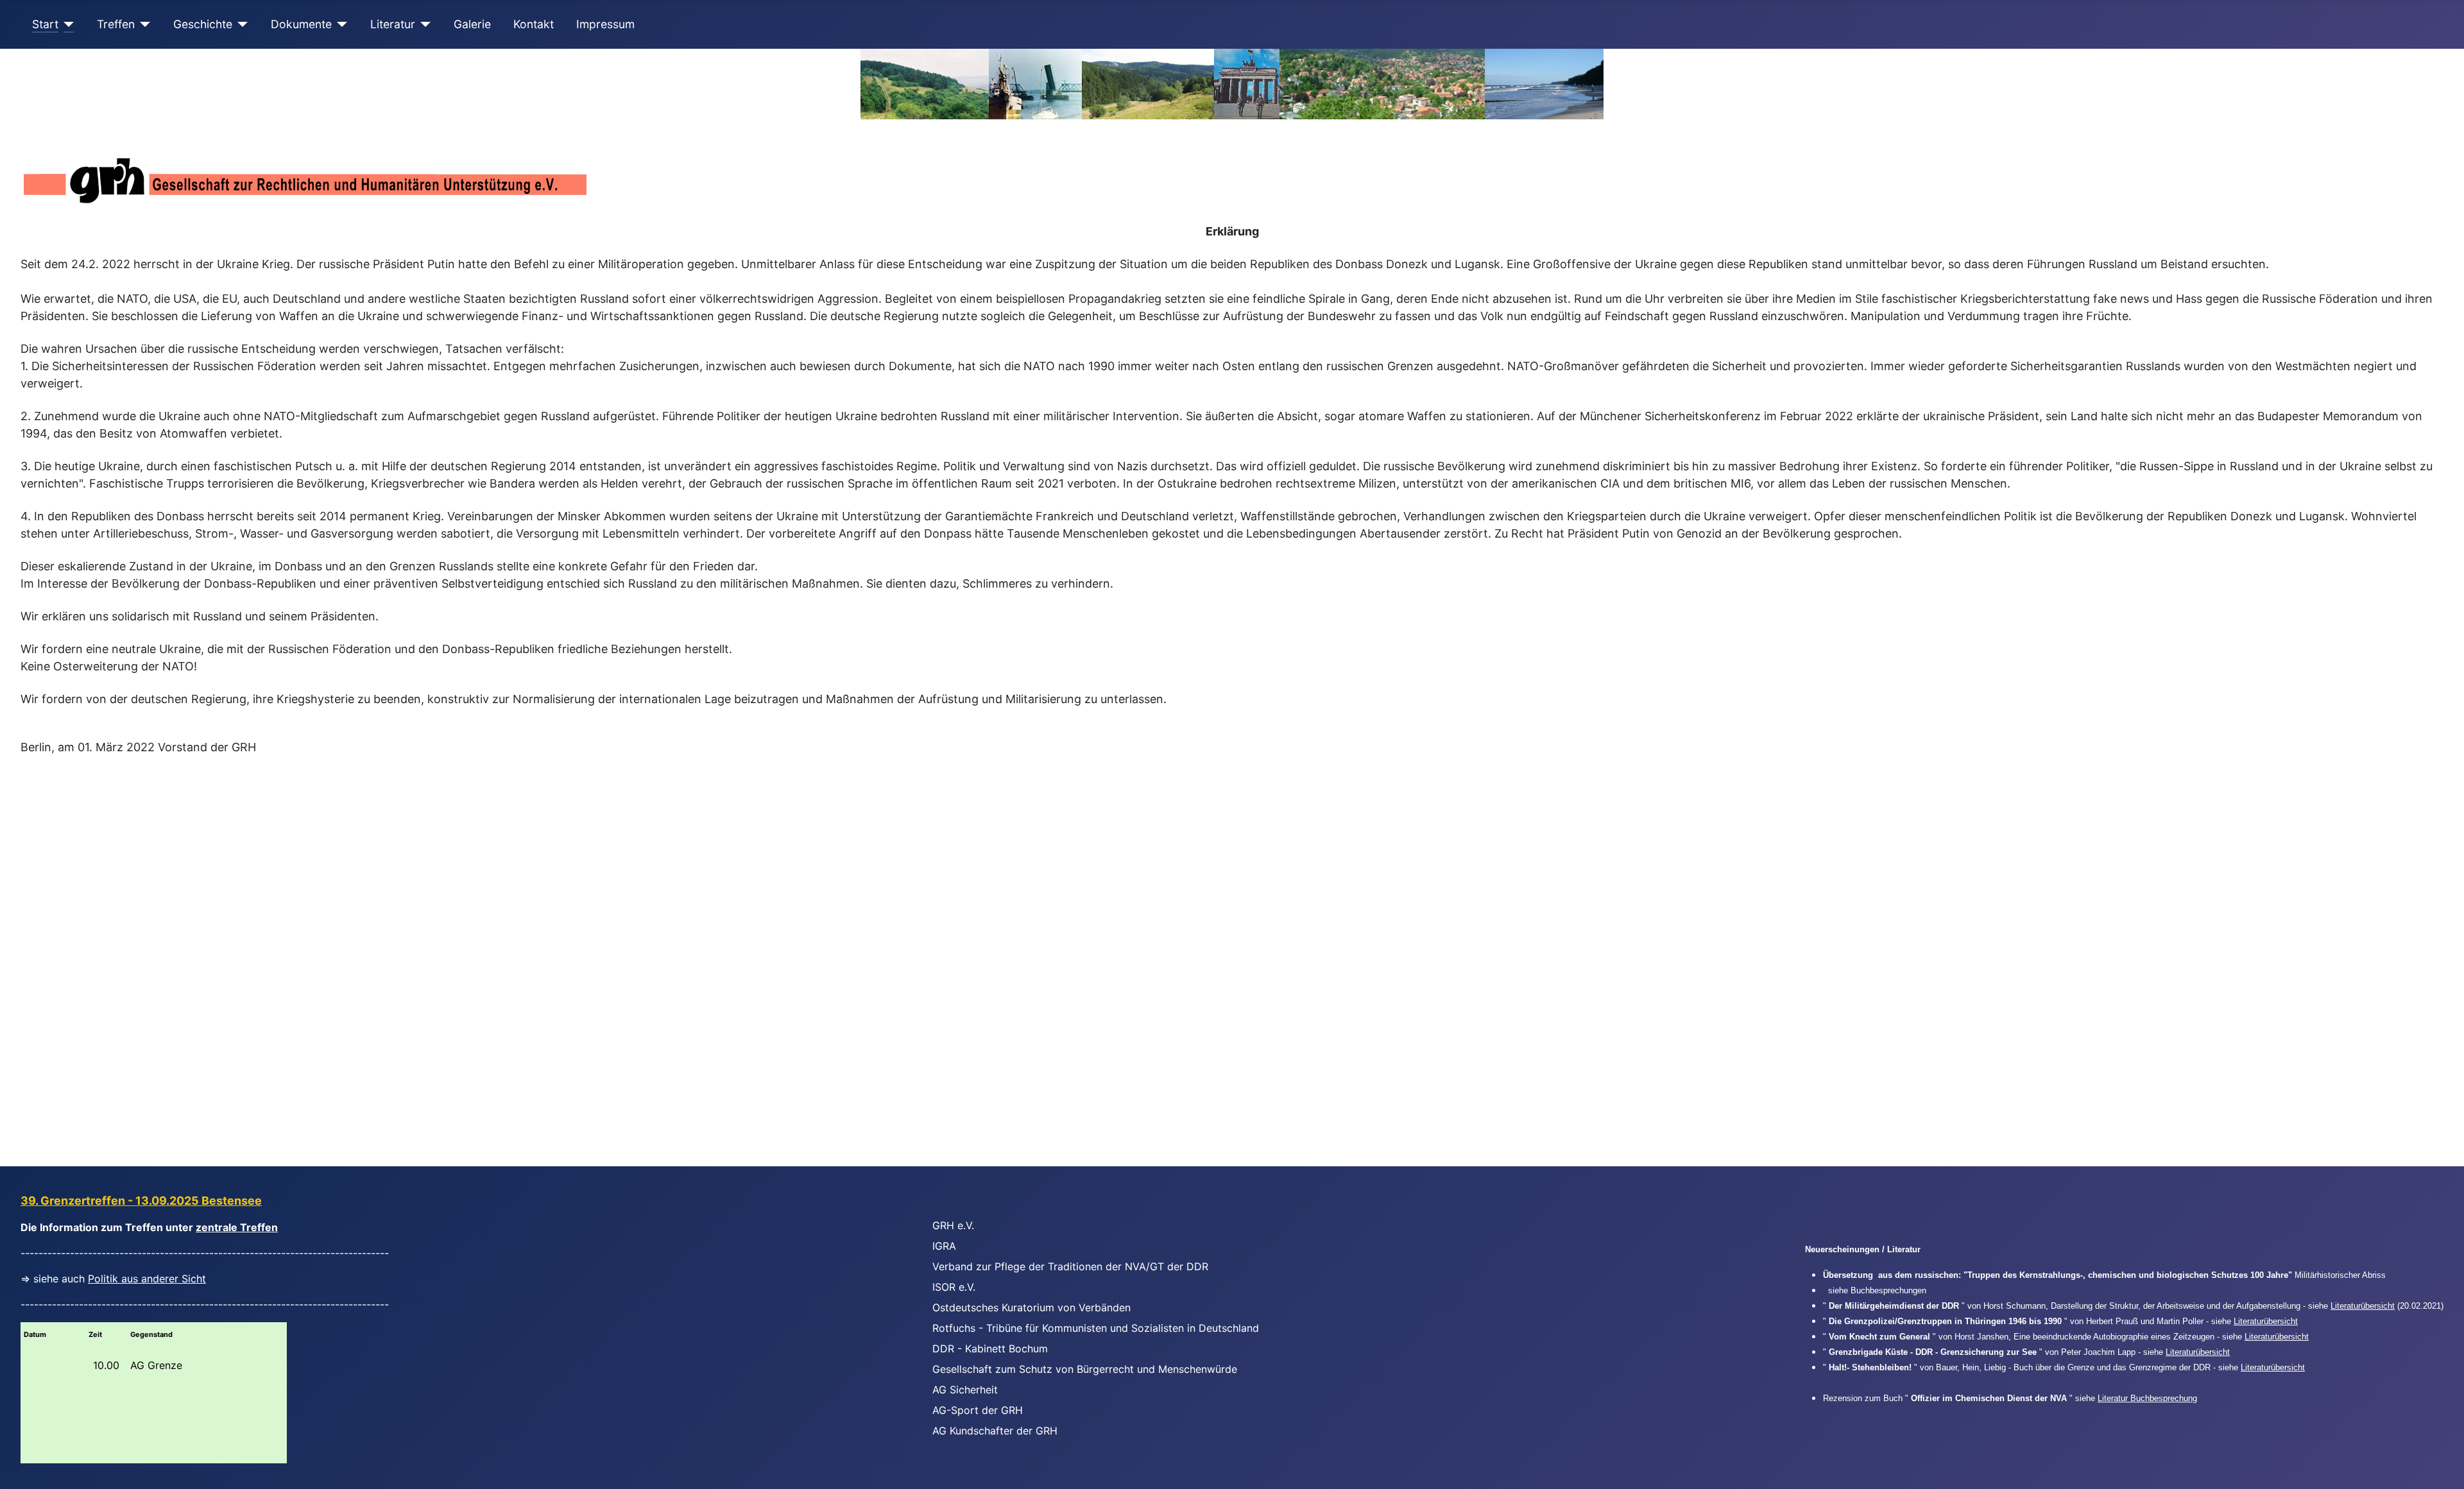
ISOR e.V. (954, 1287)
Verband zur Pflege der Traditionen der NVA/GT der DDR (1070, 1266)
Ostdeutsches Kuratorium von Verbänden (1031, 1307)
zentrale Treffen (237, 1227)
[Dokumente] (340, 24)
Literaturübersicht (2363, 1306)
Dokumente (301, 24)
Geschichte (203, 24)
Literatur (393, 24)
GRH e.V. (953, 1225)
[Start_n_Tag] (1232, 84)
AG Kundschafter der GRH (995, 1431)
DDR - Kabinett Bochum (990, 1349)
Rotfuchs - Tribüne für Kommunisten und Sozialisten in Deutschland (1096, 1328)
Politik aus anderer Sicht (147, 1279)
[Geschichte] (240, 24)
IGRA (944, 1246)
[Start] (66, 24)
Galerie (472, 24)
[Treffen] (143, 24)
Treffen (116, 24)
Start (45, 24)
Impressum (605, 24)
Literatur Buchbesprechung (2147, 1398)
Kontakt (534, 24)
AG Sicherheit (965, 1390)
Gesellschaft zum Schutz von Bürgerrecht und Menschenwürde (1085, 1369)
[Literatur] (423, 24)
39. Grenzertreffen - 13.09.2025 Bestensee (141, 1201)
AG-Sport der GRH (978, 1410)
